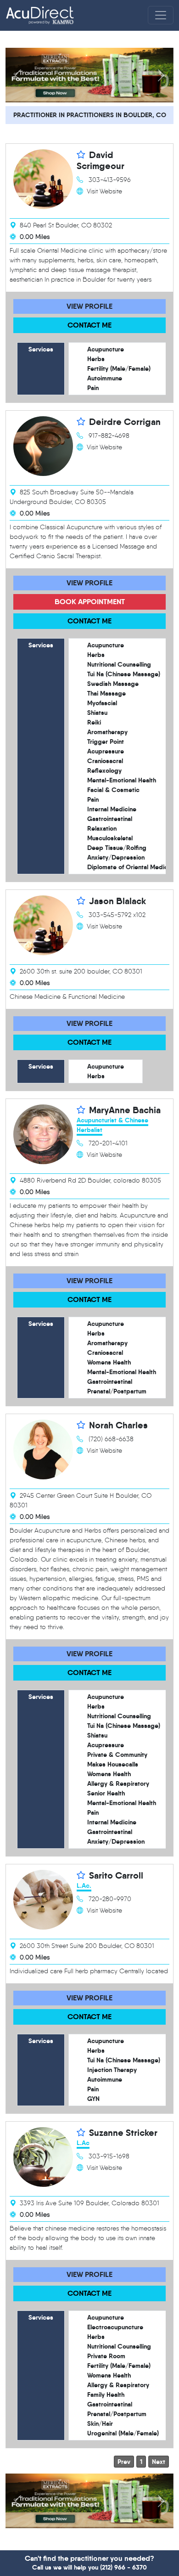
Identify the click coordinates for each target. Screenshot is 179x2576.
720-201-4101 (108, 1143)
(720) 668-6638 (111, 1439)
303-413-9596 (110, 180)
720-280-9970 (110, 1899)
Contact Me (89, 325)
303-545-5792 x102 (117, 915)
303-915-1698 (109, 2156)
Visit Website (104, 191)
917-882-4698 (109, 436)
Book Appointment (90, 602)
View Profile (89, 306)
